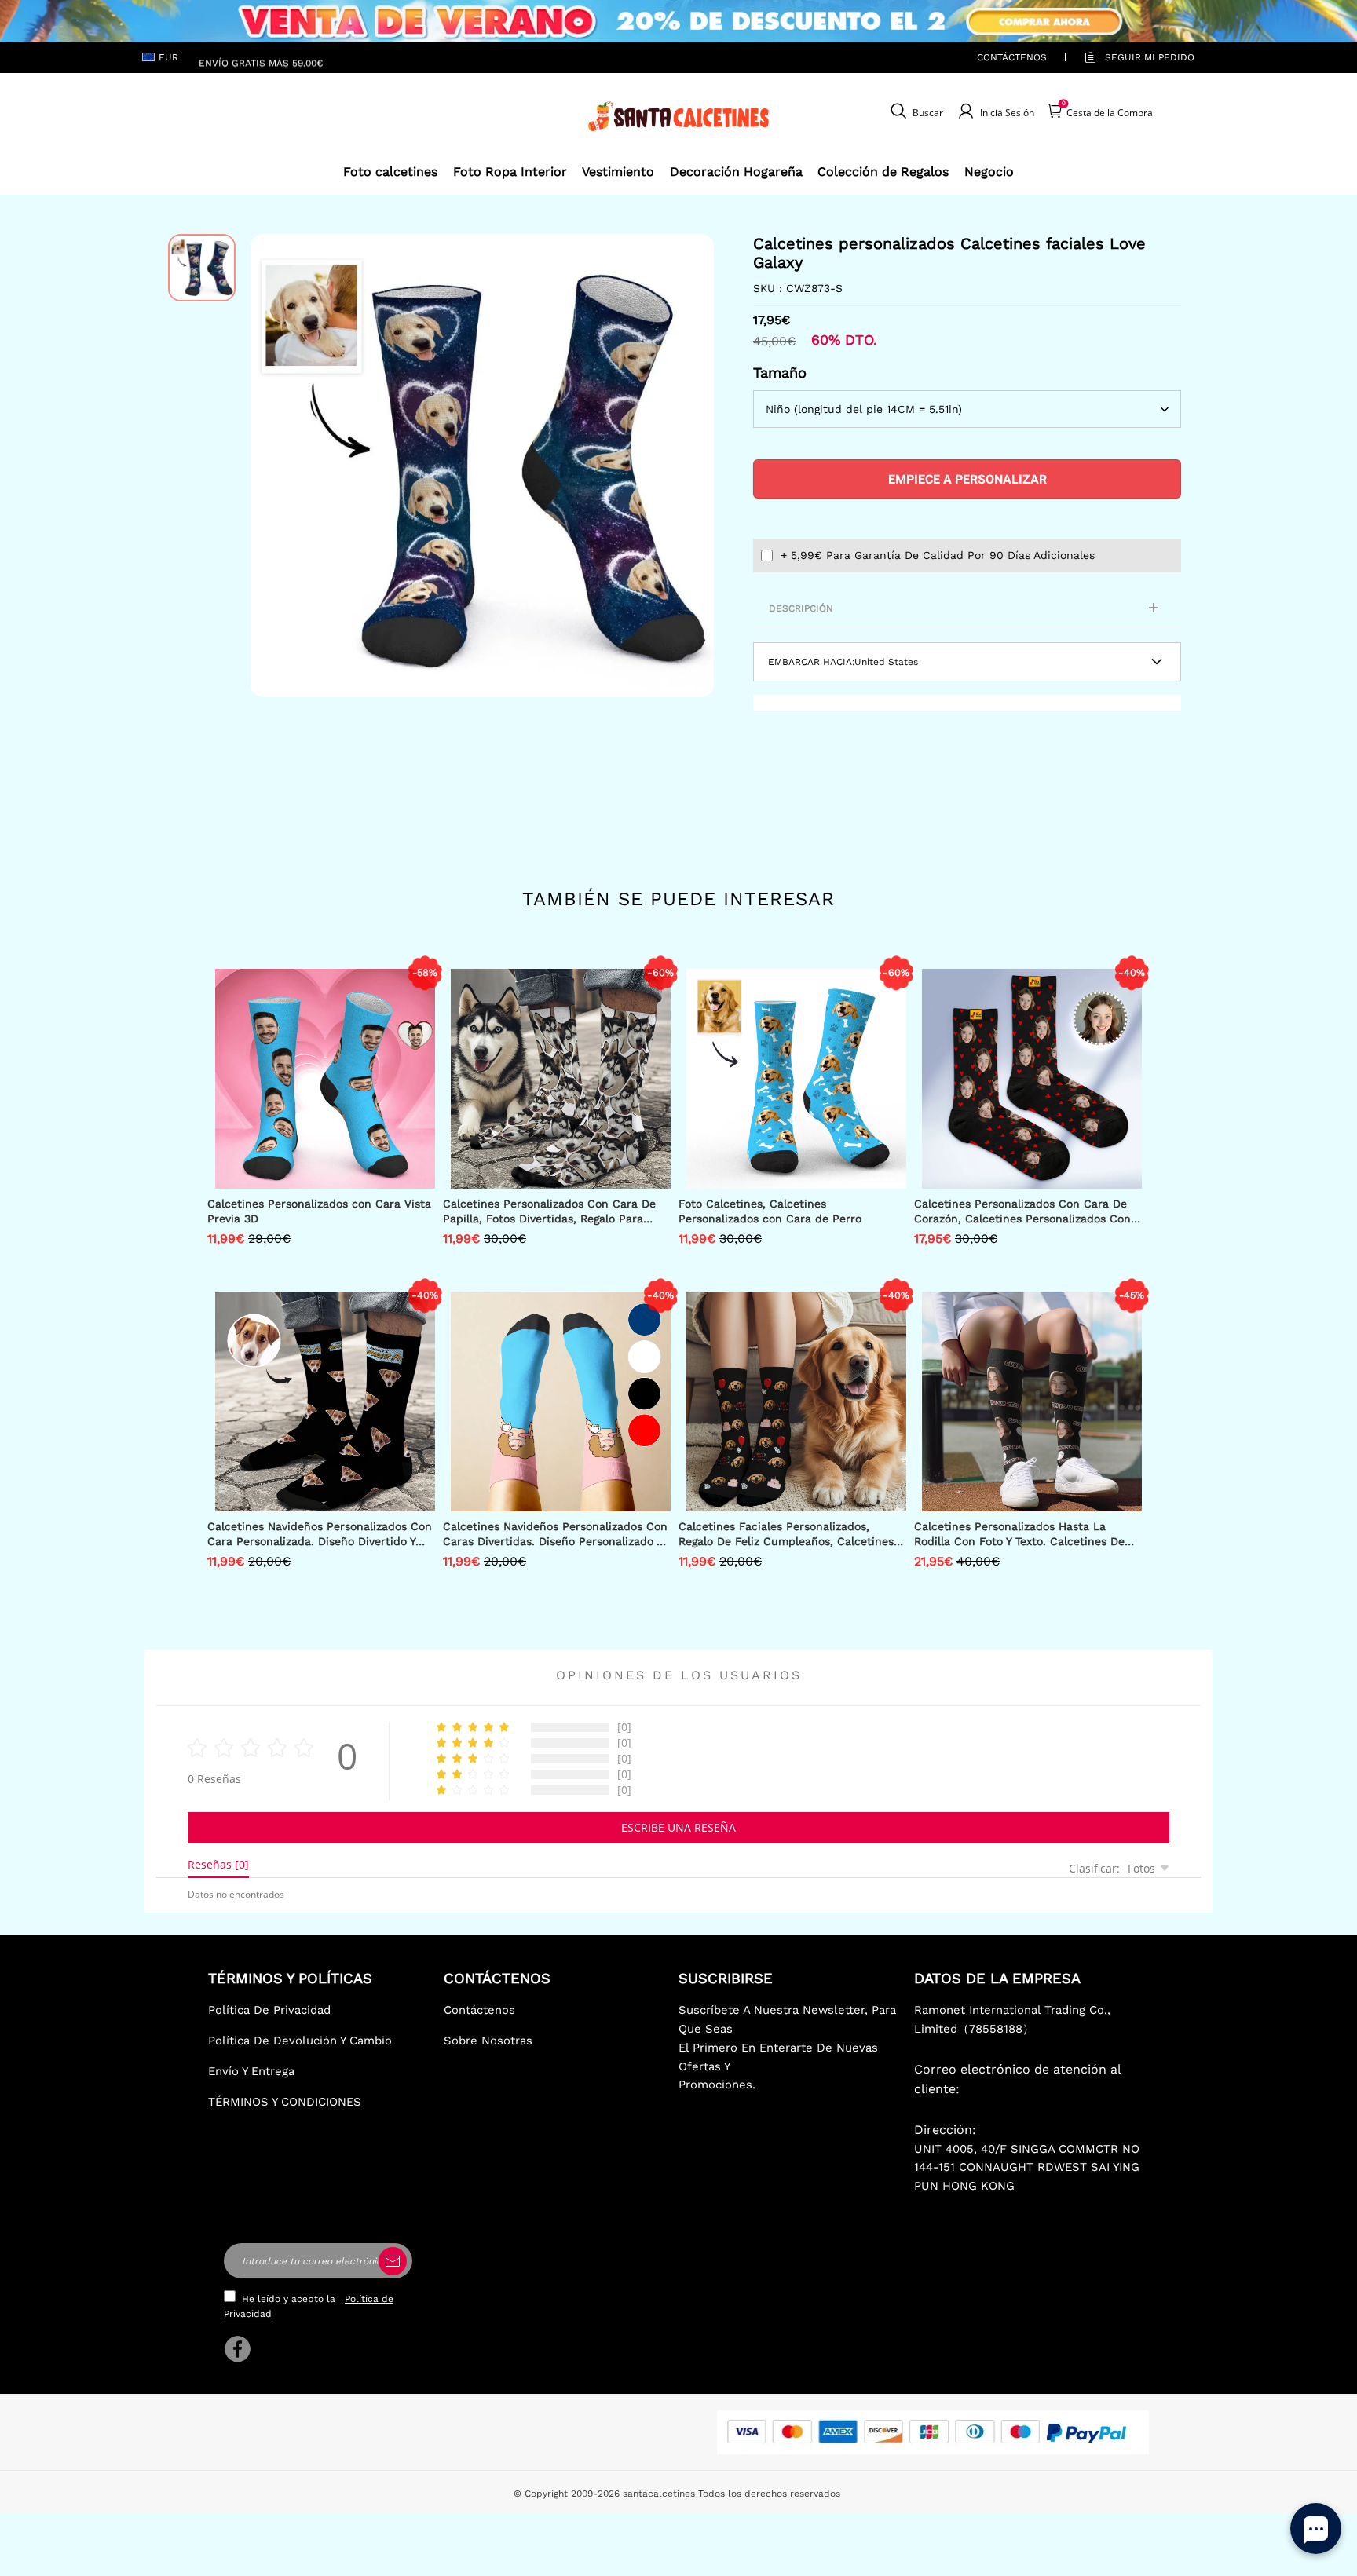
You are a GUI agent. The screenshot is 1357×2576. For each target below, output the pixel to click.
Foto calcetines (390, 172)
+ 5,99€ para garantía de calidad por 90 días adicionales (938, 555)
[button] (274, 466)
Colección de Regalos (883, 172)
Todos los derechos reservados (769, 2494)
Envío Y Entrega (251, 2071)
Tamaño (780, 373)
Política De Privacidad (269, 2010)
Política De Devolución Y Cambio (300, 2041)
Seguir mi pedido (1150, 57)
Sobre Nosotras (488, 2041)
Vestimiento (618, 172)
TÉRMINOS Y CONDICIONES (285, 2102)
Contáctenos (1012, 57)
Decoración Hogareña (736, 172)
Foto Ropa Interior (510, 172)
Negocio (989, 172)
